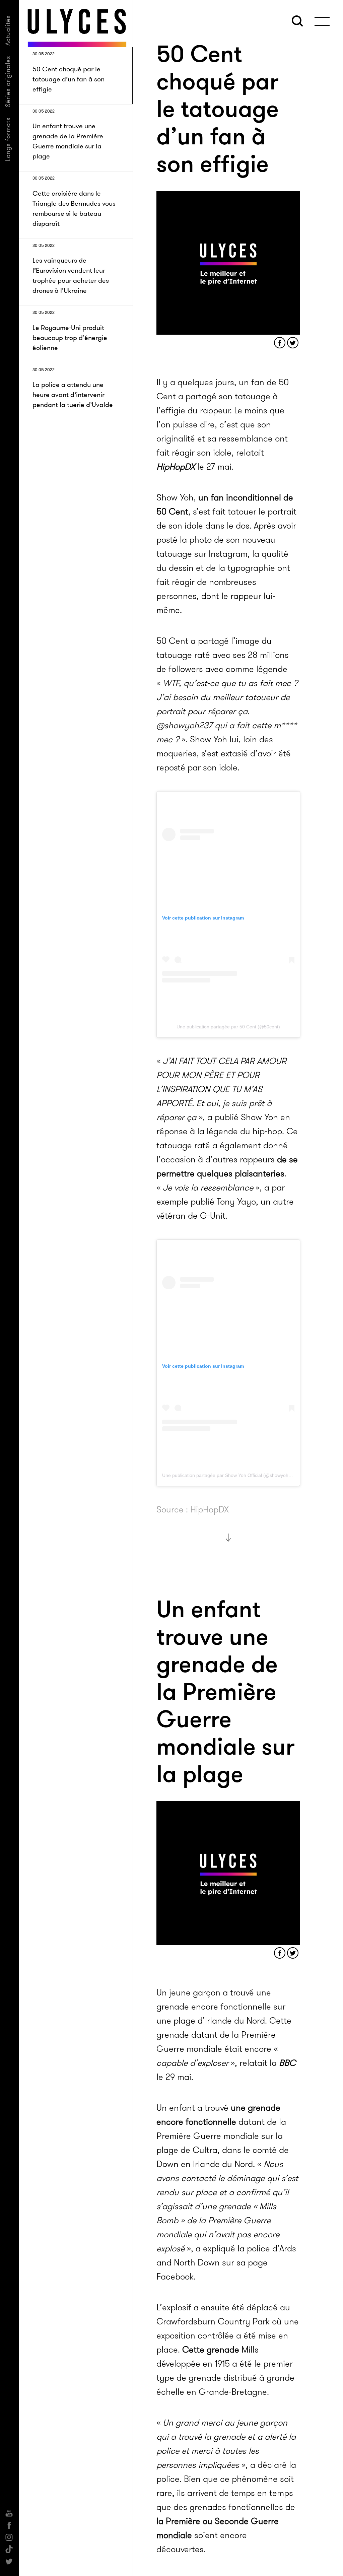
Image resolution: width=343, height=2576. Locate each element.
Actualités (8, 30)
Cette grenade (211, 2350)
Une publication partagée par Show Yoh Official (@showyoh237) (230, 1475)
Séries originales (8, 81)
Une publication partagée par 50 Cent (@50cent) (228, 1027)
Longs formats (8, 139)
